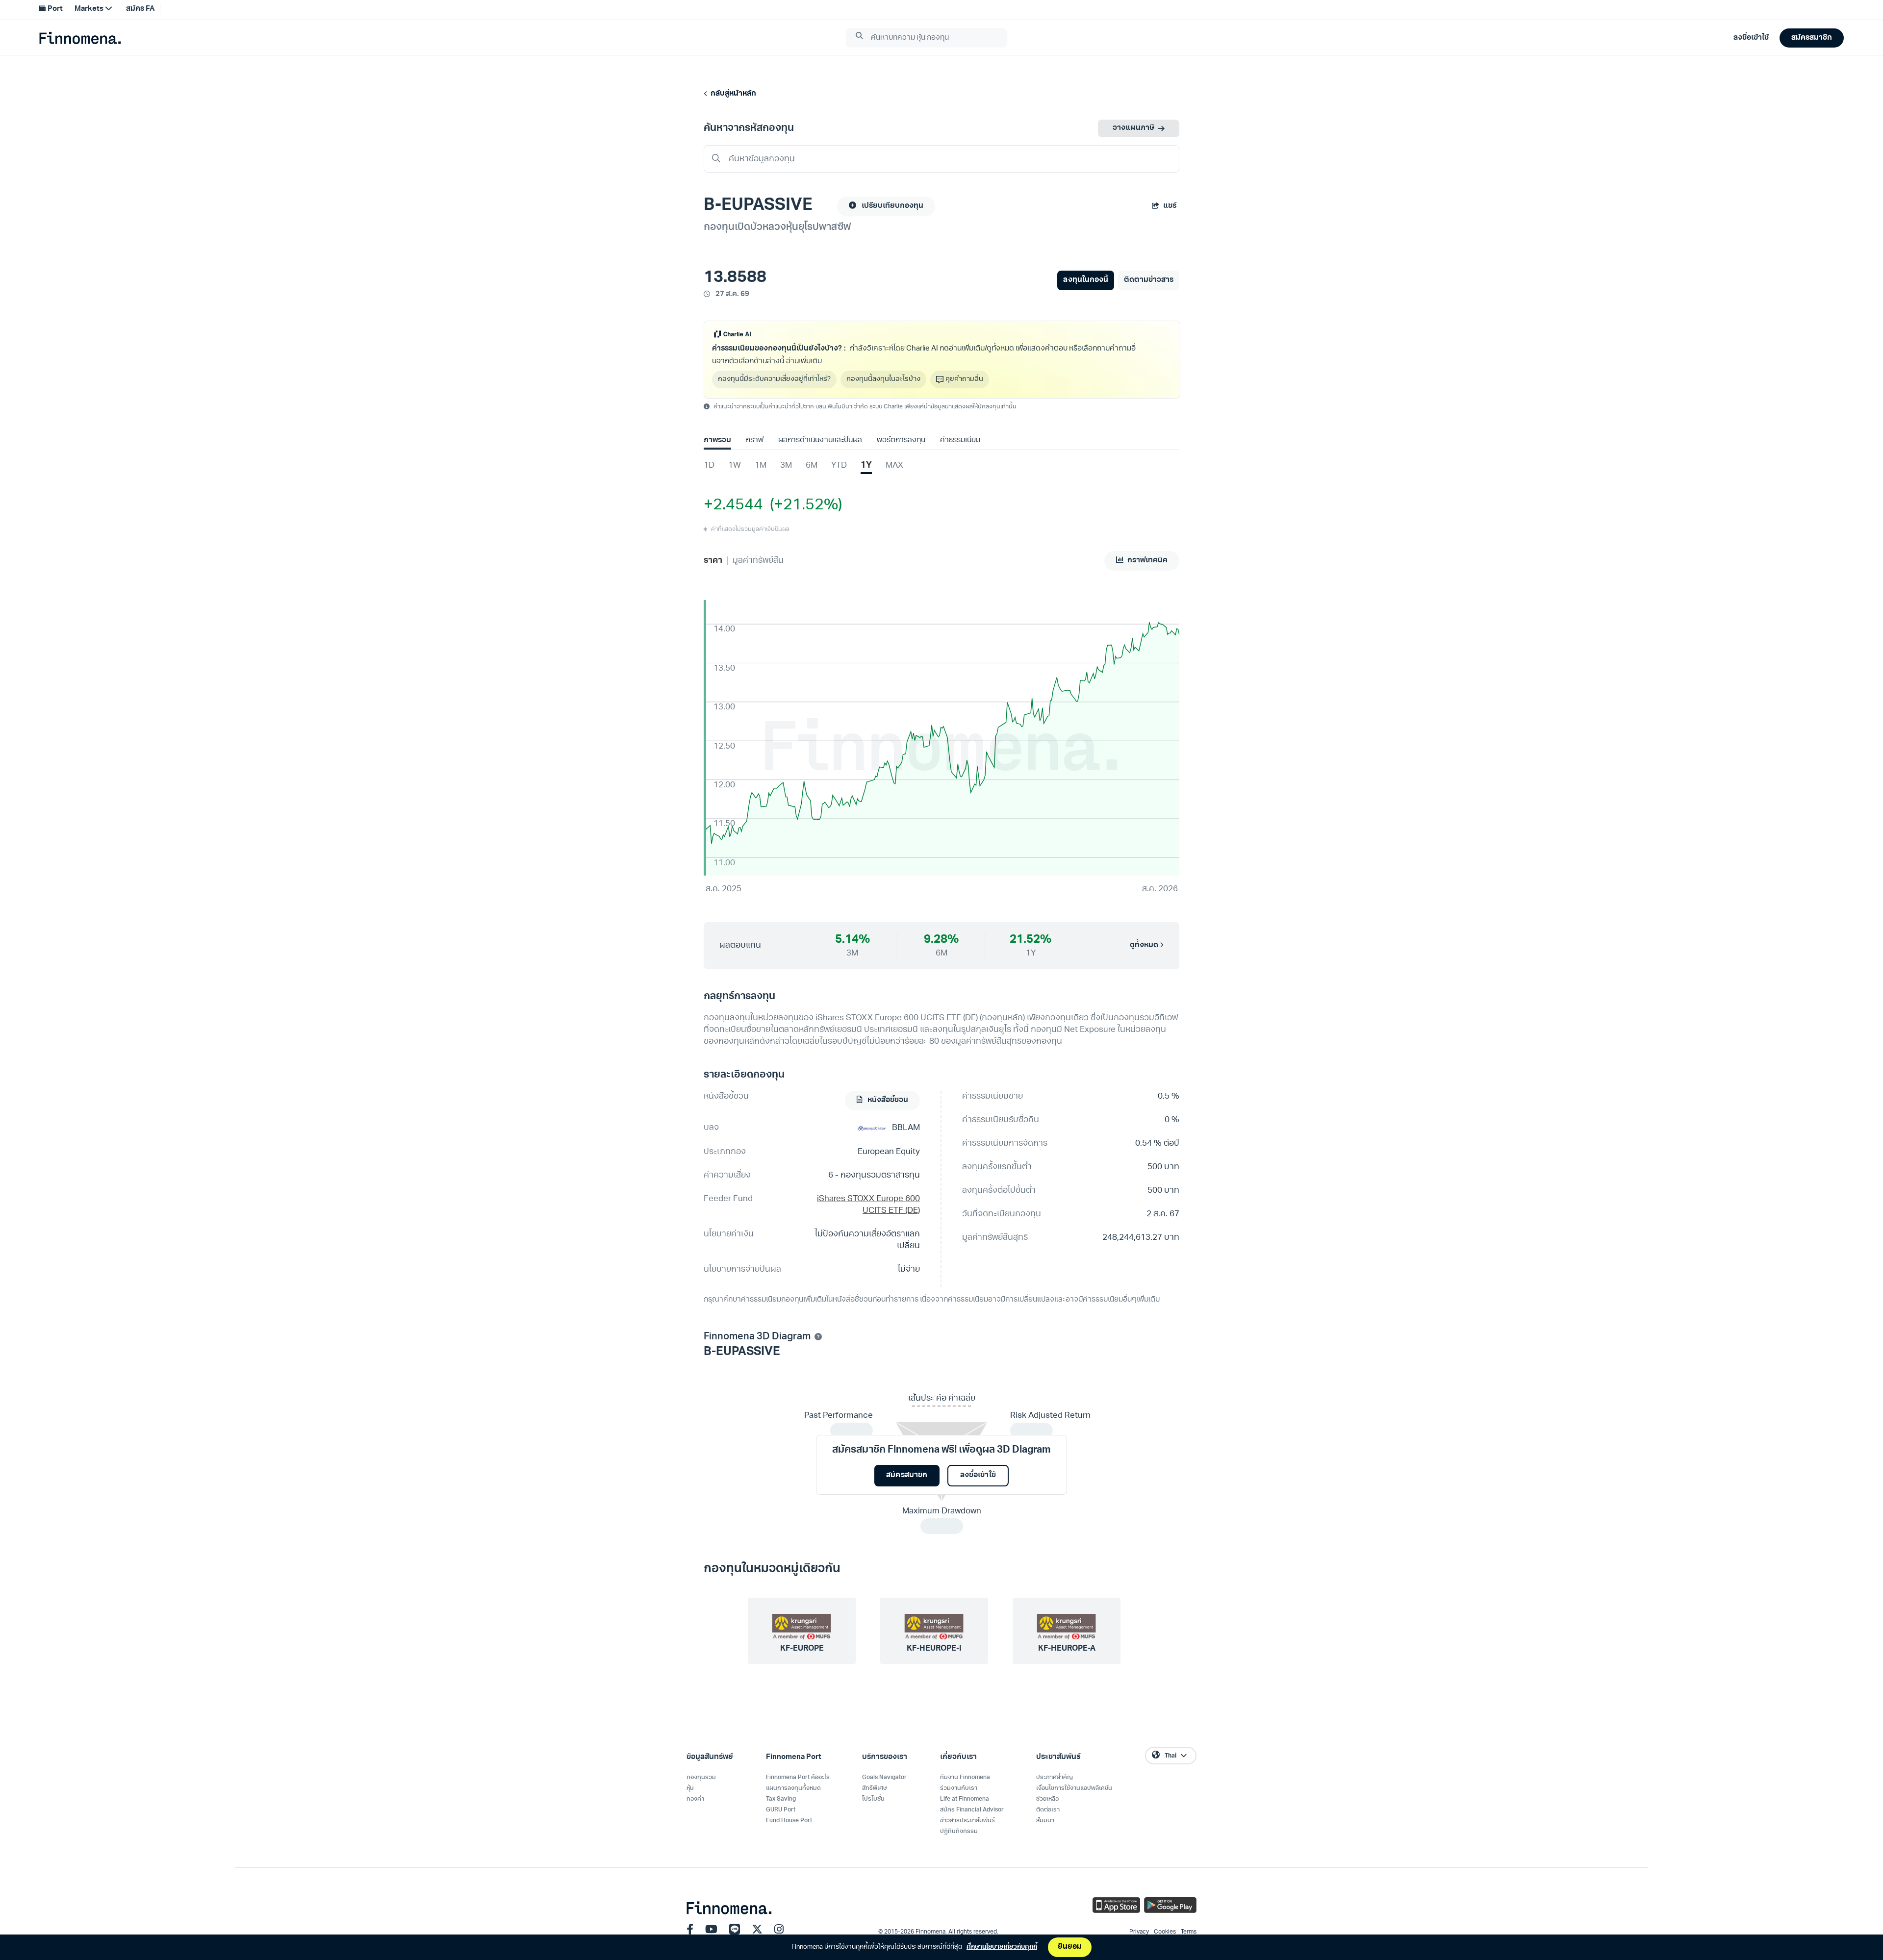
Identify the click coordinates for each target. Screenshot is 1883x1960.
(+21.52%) (802, 505)
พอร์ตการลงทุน (901, 440)
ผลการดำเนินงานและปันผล (820, 440)
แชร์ (1170, 206)
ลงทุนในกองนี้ (1085, 280)
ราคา (713, 561)
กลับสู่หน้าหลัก (732, 94)
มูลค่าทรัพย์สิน (758, 561)
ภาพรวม (717, 440)
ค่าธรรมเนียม (960, 440)
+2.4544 (733, 505)
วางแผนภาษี (1133, 128)
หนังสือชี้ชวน (887, 1100)
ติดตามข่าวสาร (1149, 280)
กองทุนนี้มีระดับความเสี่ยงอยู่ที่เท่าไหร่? (774, 379)
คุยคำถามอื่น (964, 379)
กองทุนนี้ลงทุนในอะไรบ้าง (883, 379)
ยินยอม (1070, 1947)
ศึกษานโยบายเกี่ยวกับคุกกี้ (1002, 1947)
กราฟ (755, 440)
